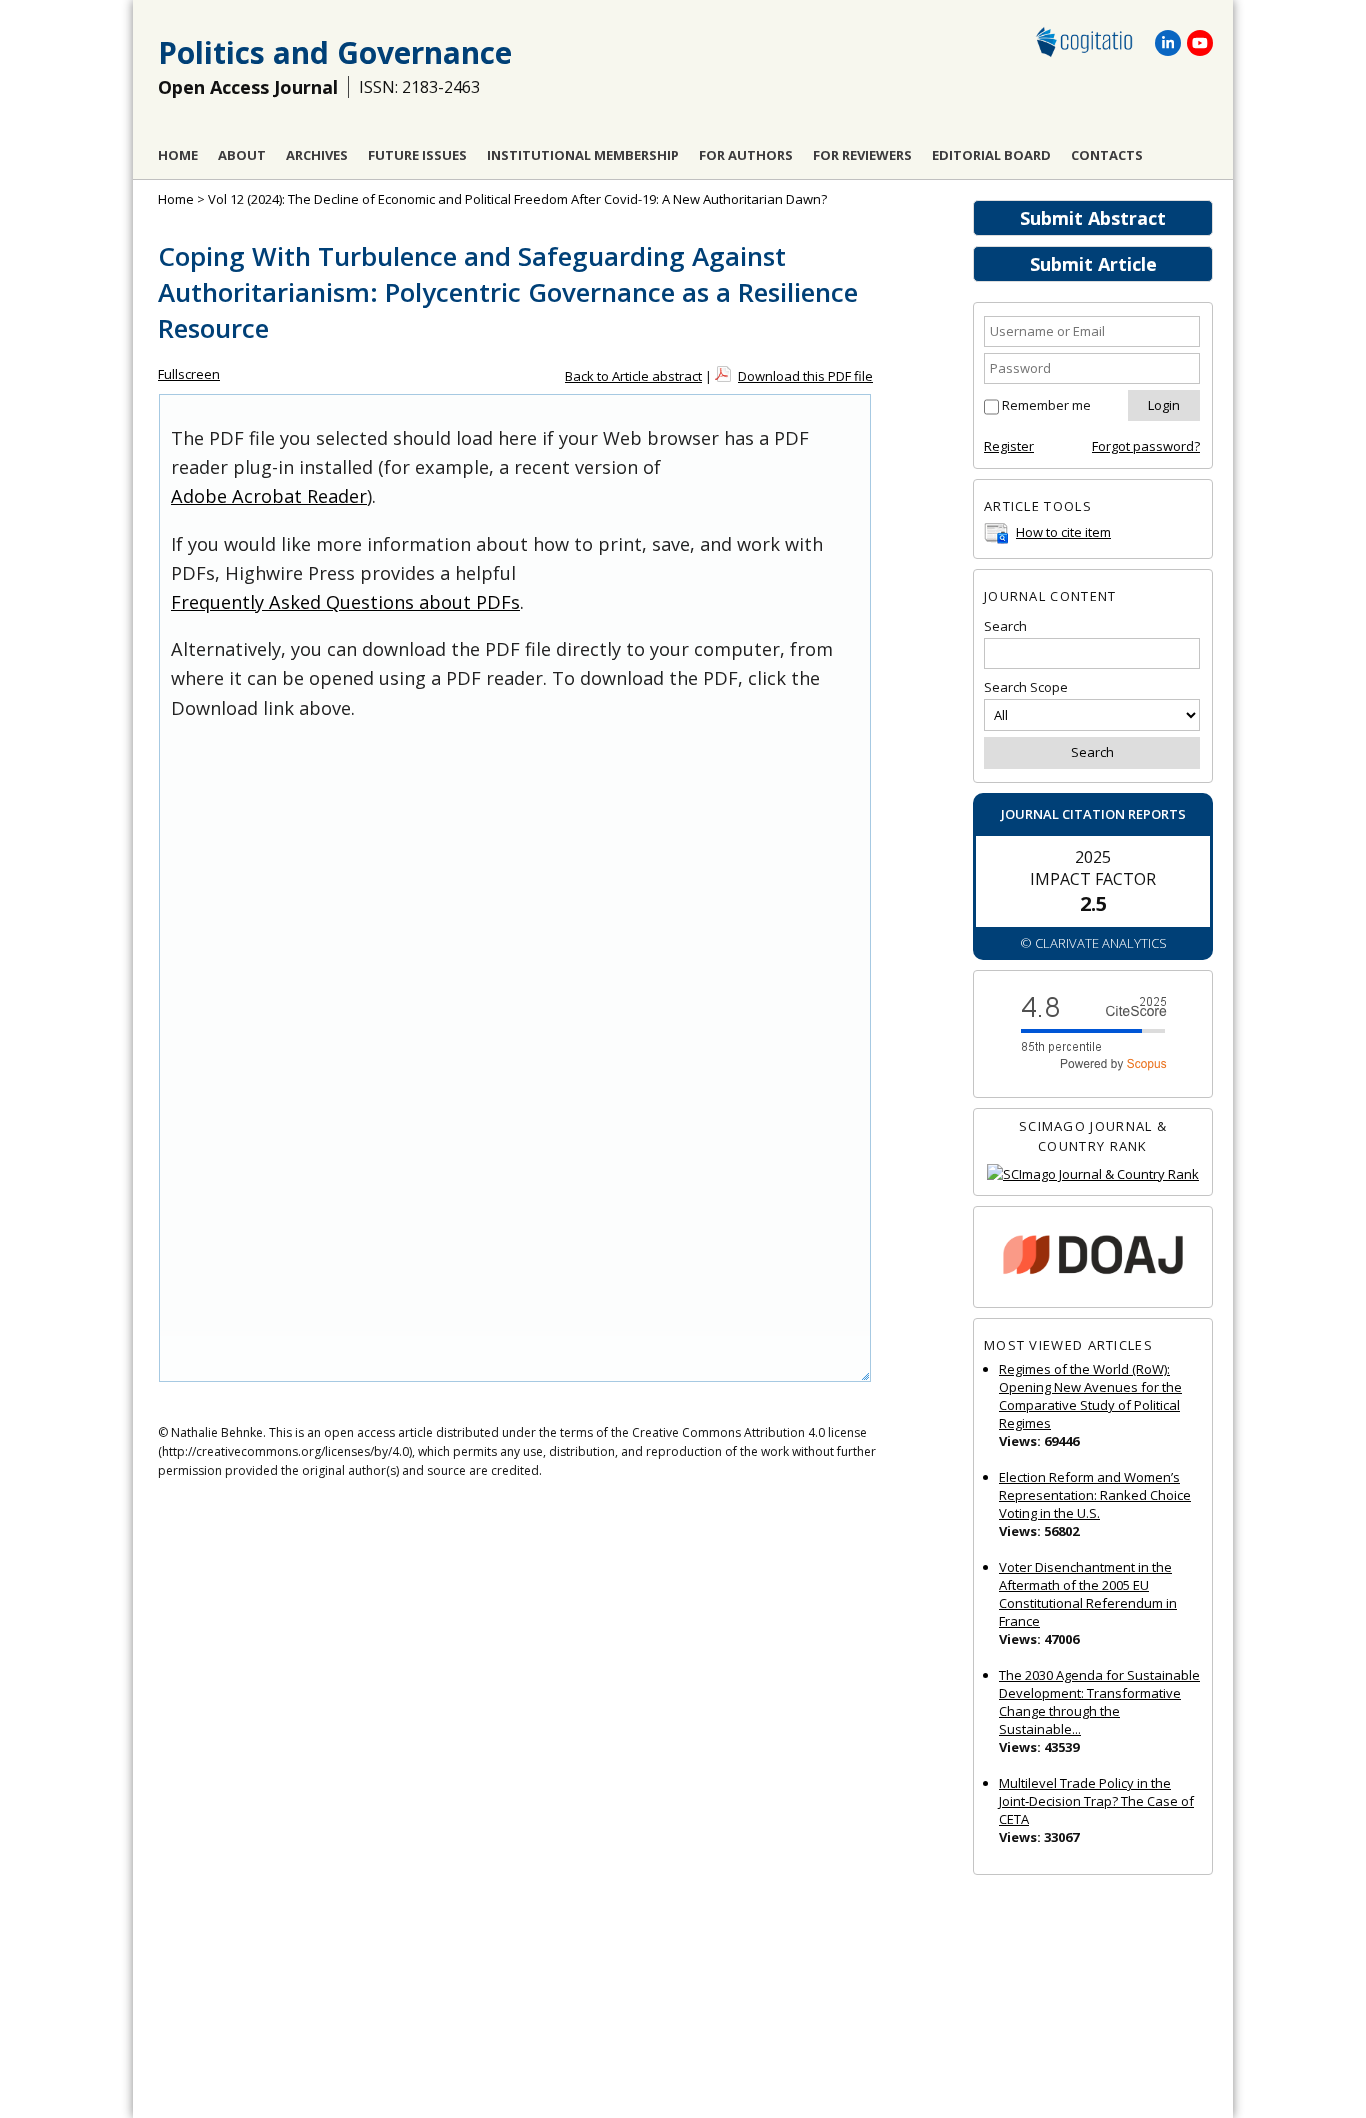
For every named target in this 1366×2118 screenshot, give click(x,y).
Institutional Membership (583, 155)
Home (178, 155)
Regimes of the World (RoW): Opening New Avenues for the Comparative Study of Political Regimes (1090, 1396)
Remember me (1046, 405)
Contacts (1107, 155)
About (242, 155)
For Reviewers (862, 155)
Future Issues (417, 155)
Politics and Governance (335, 52)
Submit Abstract (1093, 218)
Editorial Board (991, 155)
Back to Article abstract (633, 376)
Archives (317, 155)
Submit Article (1093, 264)
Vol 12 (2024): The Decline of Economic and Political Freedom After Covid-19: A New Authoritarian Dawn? (517, 199)
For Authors (746, 155)
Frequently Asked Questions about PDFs (345, 602)
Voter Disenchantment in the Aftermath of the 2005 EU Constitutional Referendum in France (1088, 1594)
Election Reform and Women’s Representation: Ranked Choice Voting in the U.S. (1095, 1495)
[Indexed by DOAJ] (1093, 1257)
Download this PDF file (805, 376)
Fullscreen (189, 374)
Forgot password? (1146, 446)
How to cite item (1063, 532)
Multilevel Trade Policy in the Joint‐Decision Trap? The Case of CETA (1096, 1801)
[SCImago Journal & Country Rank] (1093, 1174)
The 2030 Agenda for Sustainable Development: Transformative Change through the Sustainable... (1099, 1702)
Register (1009, 446)
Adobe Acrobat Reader (269, 496)
